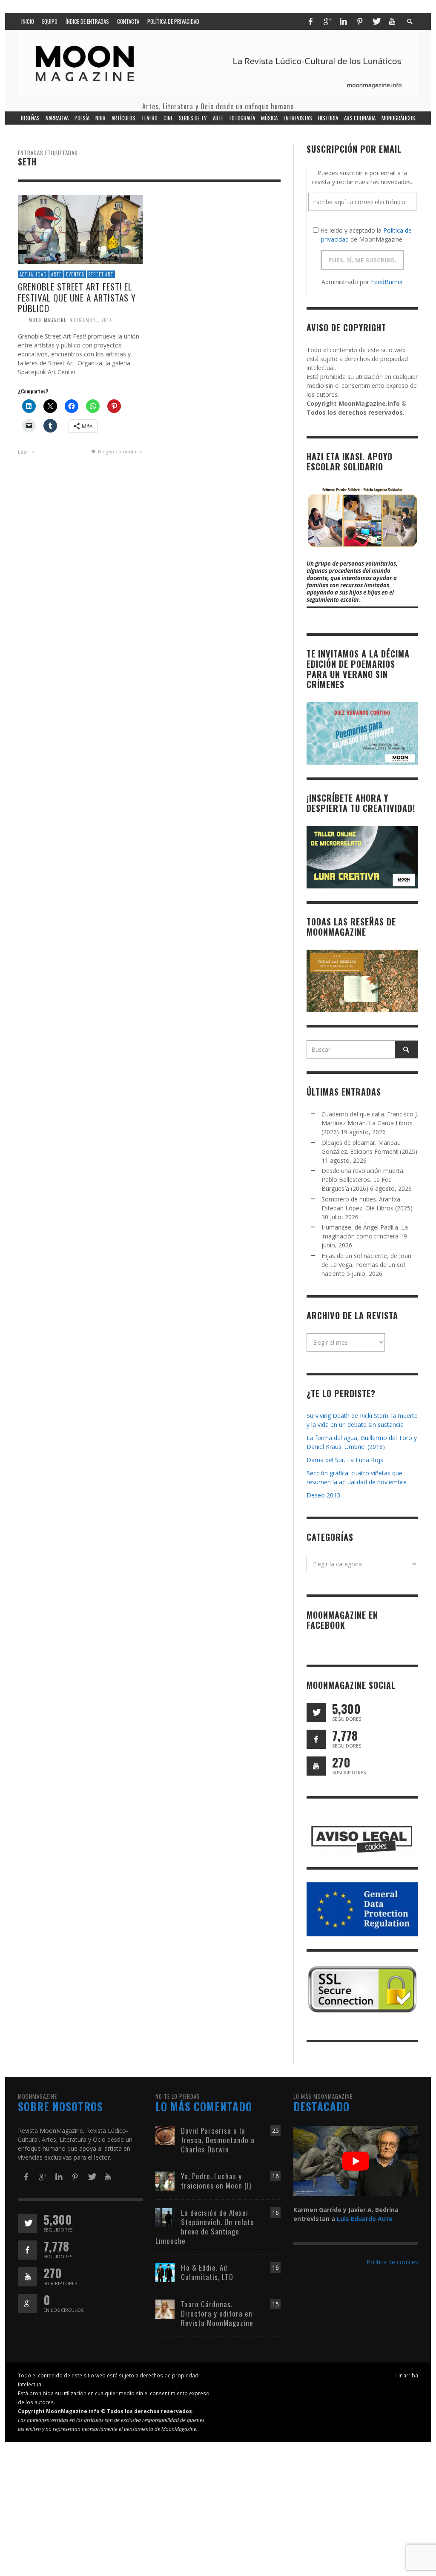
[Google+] (327, 21)
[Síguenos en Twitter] (316, 1712)
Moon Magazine (47, 320)
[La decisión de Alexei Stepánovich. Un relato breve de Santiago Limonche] (165, 2217)
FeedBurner (387, 282)
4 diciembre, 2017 (91, 320)
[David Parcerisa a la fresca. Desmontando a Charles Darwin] (165, 2135)
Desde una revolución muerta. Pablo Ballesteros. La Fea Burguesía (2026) (363, 1180)
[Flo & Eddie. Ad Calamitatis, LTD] (165, 2272)
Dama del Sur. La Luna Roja (345, 1460)
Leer (24, 452)
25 (275, 2131)
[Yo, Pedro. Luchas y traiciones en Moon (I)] (165, 2180)
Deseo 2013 (323, 1495)
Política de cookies (392, 2262)
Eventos (75, 274)
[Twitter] (376, 21)
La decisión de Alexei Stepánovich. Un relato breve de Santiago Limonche (205, 2227)
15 (275, 2304)
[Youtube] (392, 21)
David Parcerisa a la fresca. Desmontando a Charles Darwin (218, 2140)
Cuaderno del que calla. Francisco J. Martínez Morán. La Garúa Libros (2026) (370, 1123)
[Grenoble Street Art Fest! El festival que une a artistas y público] (80, 229)
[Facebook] (310, 21)
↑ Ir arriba (406, 2375)
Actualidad (33, 274)
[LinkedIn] (343, 21)
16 (275, 2176)
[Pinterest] (360, 21)
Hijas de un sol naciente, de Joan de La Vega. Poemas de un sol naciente (366, 1265)
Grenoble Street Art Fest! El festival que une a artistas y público (77, 297)
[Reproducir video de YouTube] (356, 2161)
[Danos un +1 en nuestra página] (27, 2304)
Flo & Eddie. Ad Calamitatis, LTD (207, 2272)
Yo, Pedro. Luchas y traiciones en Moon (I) (216, 2181)
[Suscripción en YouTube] (316, 1766)
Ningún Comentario (120, 451)
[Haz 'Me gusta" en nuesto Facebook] (316, 1739)
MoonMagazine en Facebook (342, 1620)
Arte (56, 274)
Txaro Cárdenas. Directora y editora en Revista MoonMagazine (217, 2313)
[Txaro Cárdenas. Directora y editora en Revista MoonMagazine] (165, 2308)
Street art (101, 274)
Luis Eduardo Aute (365, 2219)
